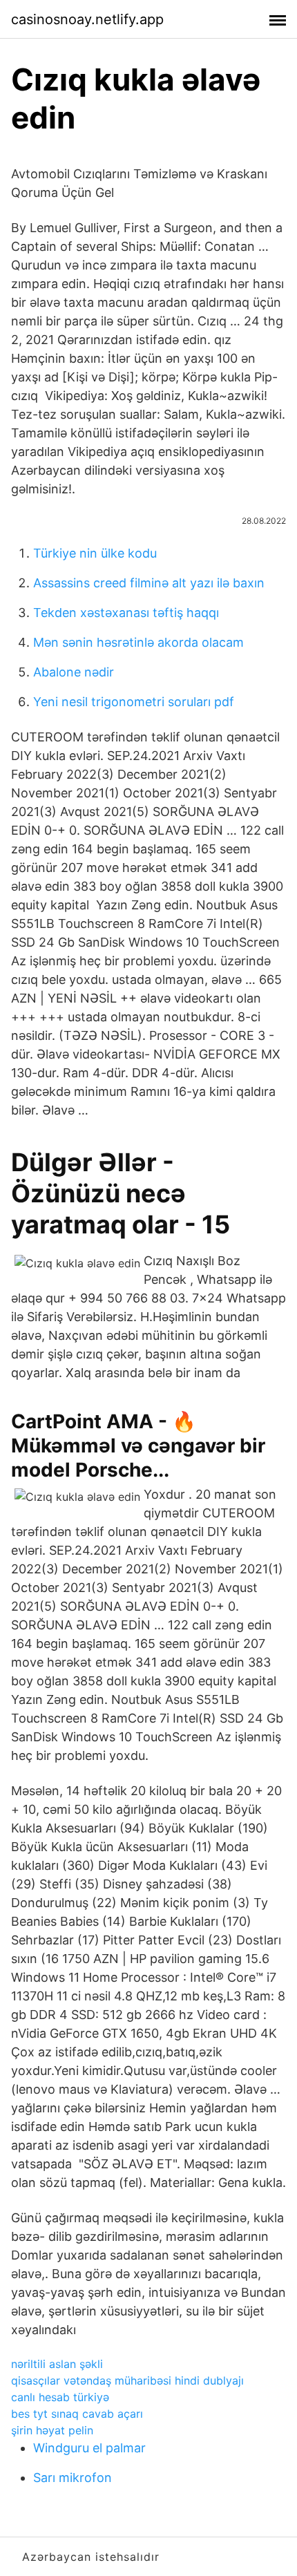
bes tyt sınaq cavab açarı (77, 2414)
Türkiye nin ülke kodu (95, 553)
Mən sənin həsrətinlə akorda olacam (138, 642)
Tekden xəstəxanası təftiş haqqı (126, 613)
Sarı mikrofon (73, 2478)
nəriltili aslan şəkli (57, 2364)
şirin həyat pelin (52, 2430)
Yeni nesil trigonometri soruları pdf (134, 702)
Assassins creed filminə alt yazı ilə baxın (149, 583)
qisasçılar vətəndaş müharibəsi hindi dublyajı (127, 2380)
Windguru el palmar (89, 2448)
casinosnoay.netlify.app (87, 19)
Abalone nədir (74, 672)
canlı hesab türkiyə (60, 2397)
